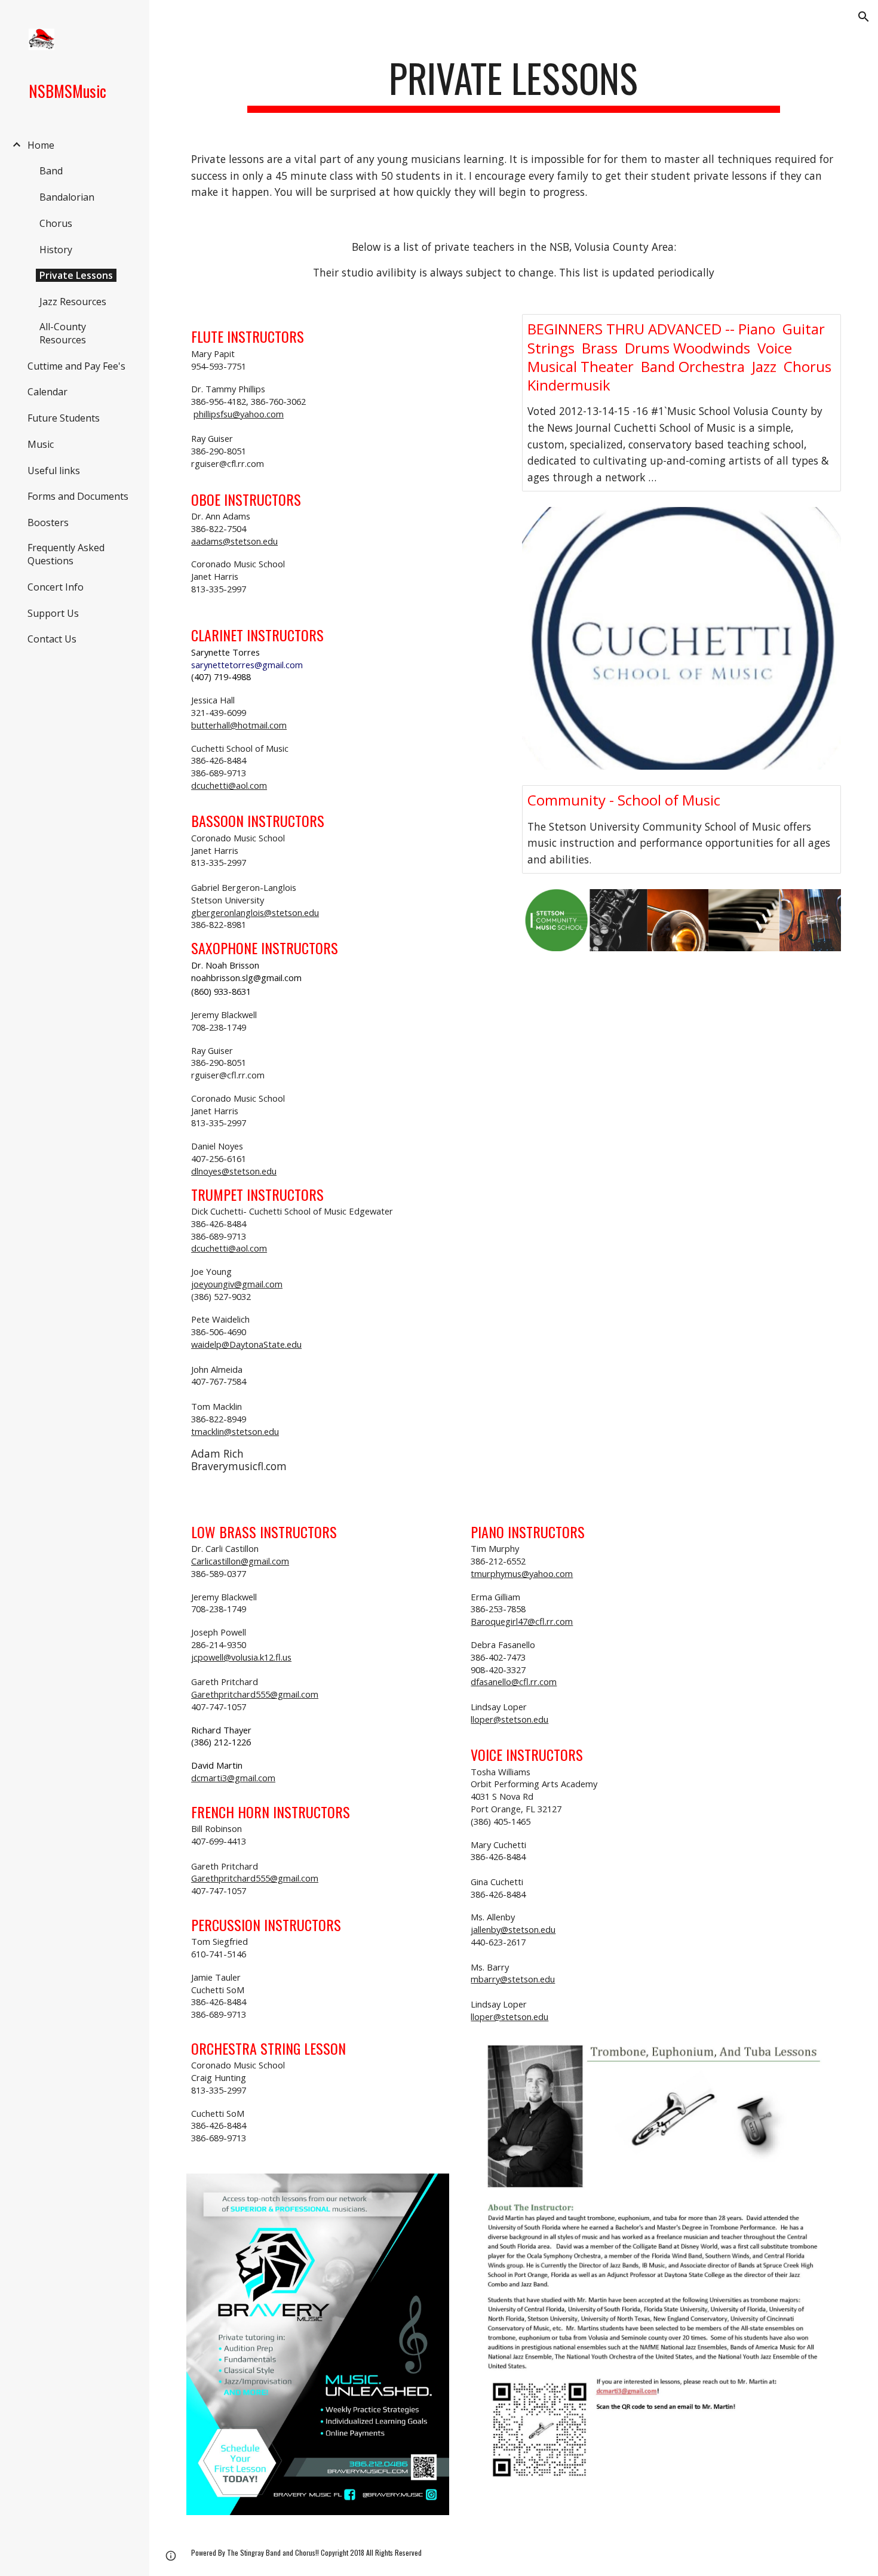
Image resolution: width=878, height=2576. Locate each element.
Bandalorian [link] (67, 197)
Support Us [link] (53, 613)
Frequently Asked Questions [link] (66, 554)
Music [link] (41, 444)
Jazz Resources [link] (73, 302)
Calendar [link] (47, 392)
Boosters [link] (48, 522)
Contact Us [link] (52, 639)
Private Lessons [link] (76, 275)
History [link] (56, 250)
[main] (514, 84)
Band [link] (51, 171)
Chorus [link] (56, 223)
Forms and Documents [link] (78, 496)
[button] (864, 17)
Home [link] (41, 145)
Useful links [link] (54, 471)
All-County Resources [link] (63, 333)
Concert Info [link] (56, 587)
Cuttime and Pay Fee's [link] (76, 366)
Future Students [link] (64, 418)
